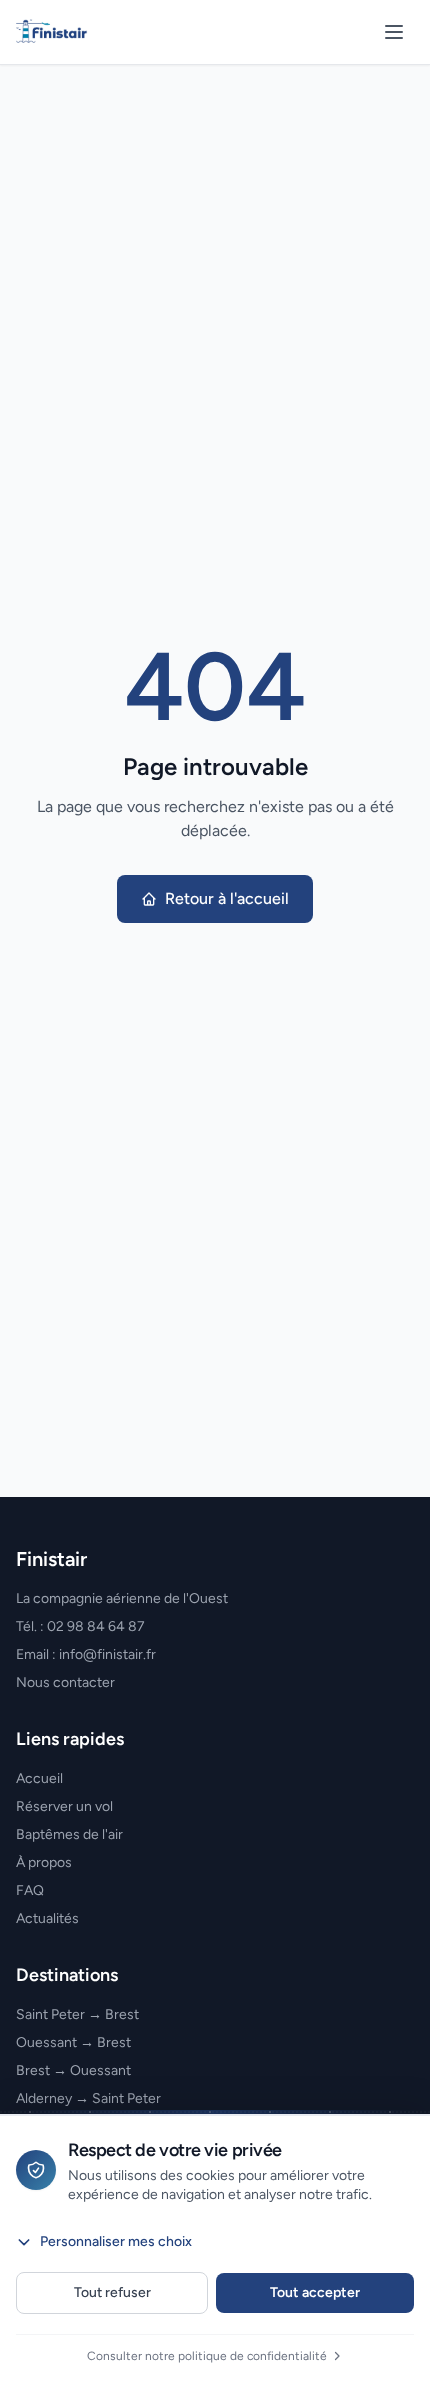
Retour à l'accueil (227, 898)
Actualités (47, 1918)
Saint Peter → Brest (77, 2014)
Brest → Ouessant (73, 2070)
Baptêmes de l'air (69, 1834)
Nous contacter (65, 1682)
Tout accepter (315, 2292)
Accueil (39, 1778)
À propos (44, 1862)
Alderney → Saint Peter (88, 2098)
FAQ (30, 1890)
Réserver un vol (64, 1806)
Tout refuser (112, 2292)
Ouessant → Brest (73, 2042)
